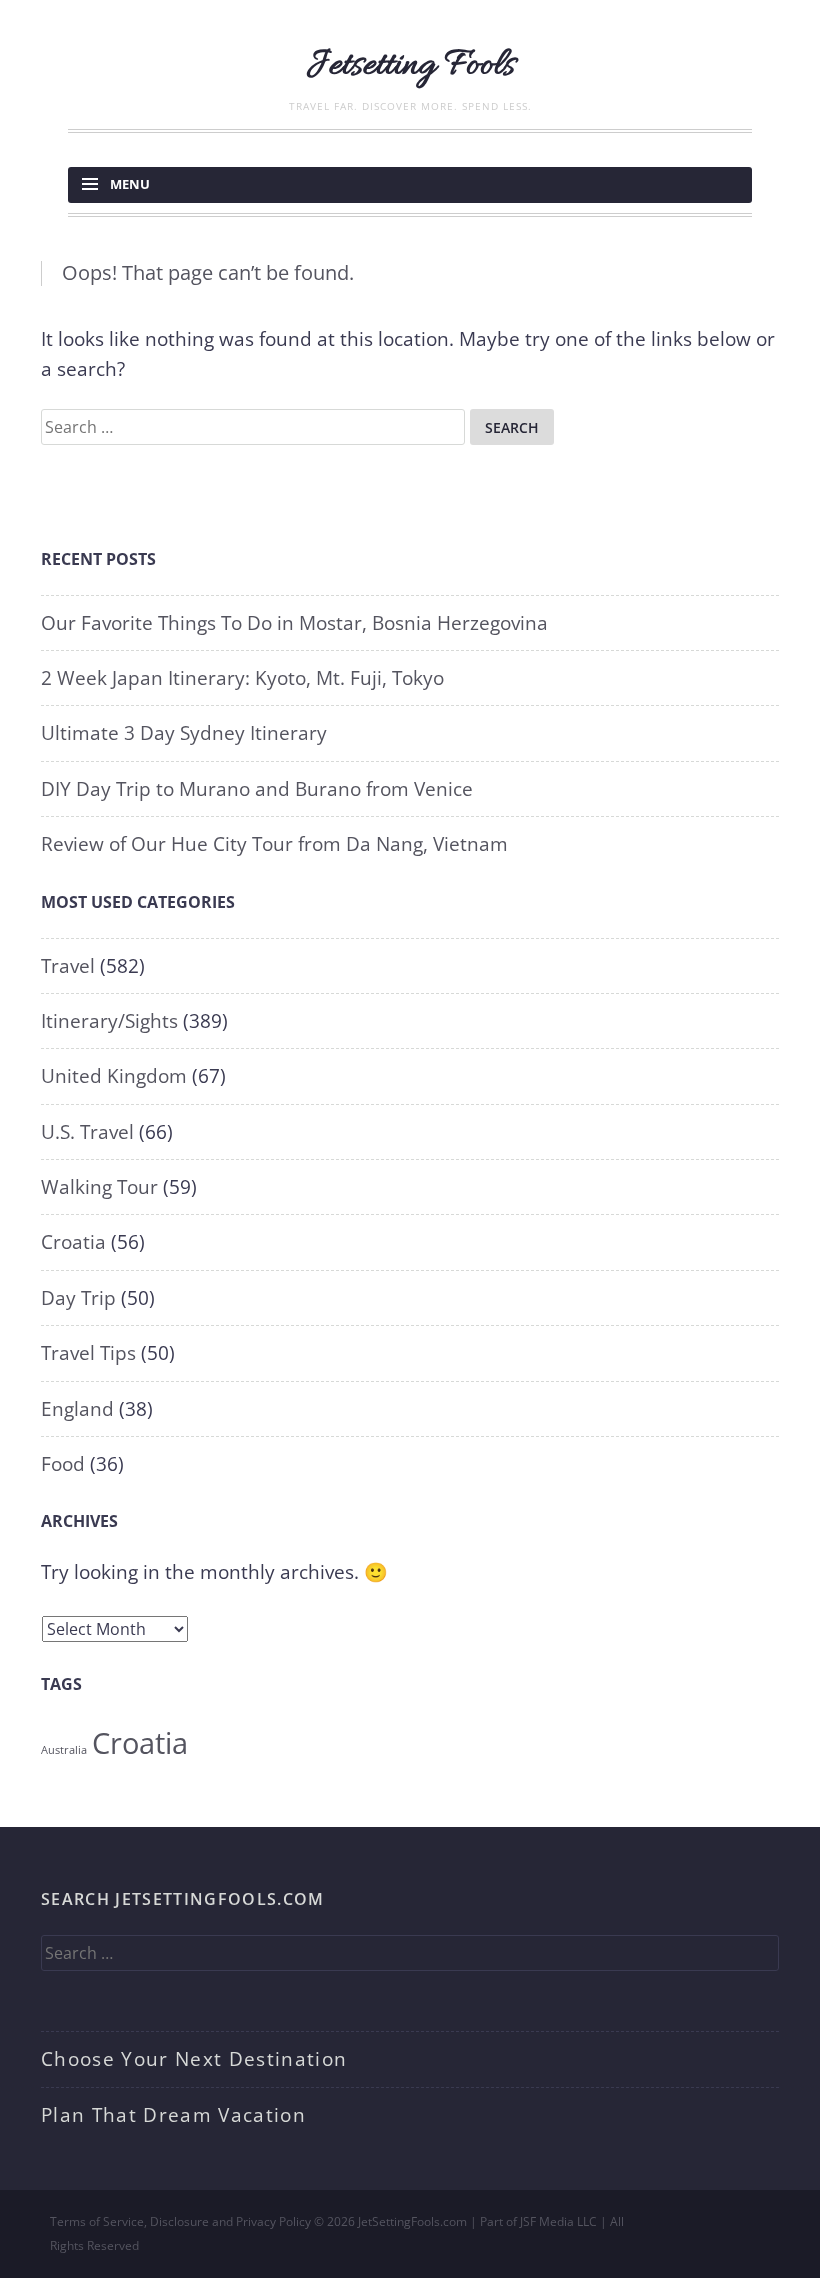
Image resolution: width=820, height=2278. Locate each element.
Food (63, 1464)
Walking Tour (99, 1187)
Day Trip (78, 1298)
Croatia (73, 1242)
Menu (130, 184)
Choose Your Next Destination (194, 2059)
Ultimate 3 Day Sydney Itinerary (184, 733)
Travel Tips (88, 1353)
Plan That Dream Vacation (173, 2115)
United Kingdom (114, 1076)
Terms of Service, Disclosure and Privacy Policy (180, 2221)
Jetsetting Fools (410, 66)
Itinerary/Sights (109, 1021)
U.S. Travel (87, 1132)
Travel (68, 966)
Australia (64, 1750)
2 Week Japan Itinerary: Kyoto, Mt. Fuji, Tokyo (242, 678)
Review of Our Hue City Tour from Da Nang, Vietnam (274, 844)
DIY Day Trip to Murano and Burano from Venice (257, 789)
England (77, 1409)
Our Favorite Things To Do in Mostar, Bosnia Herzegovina (294, 623)
